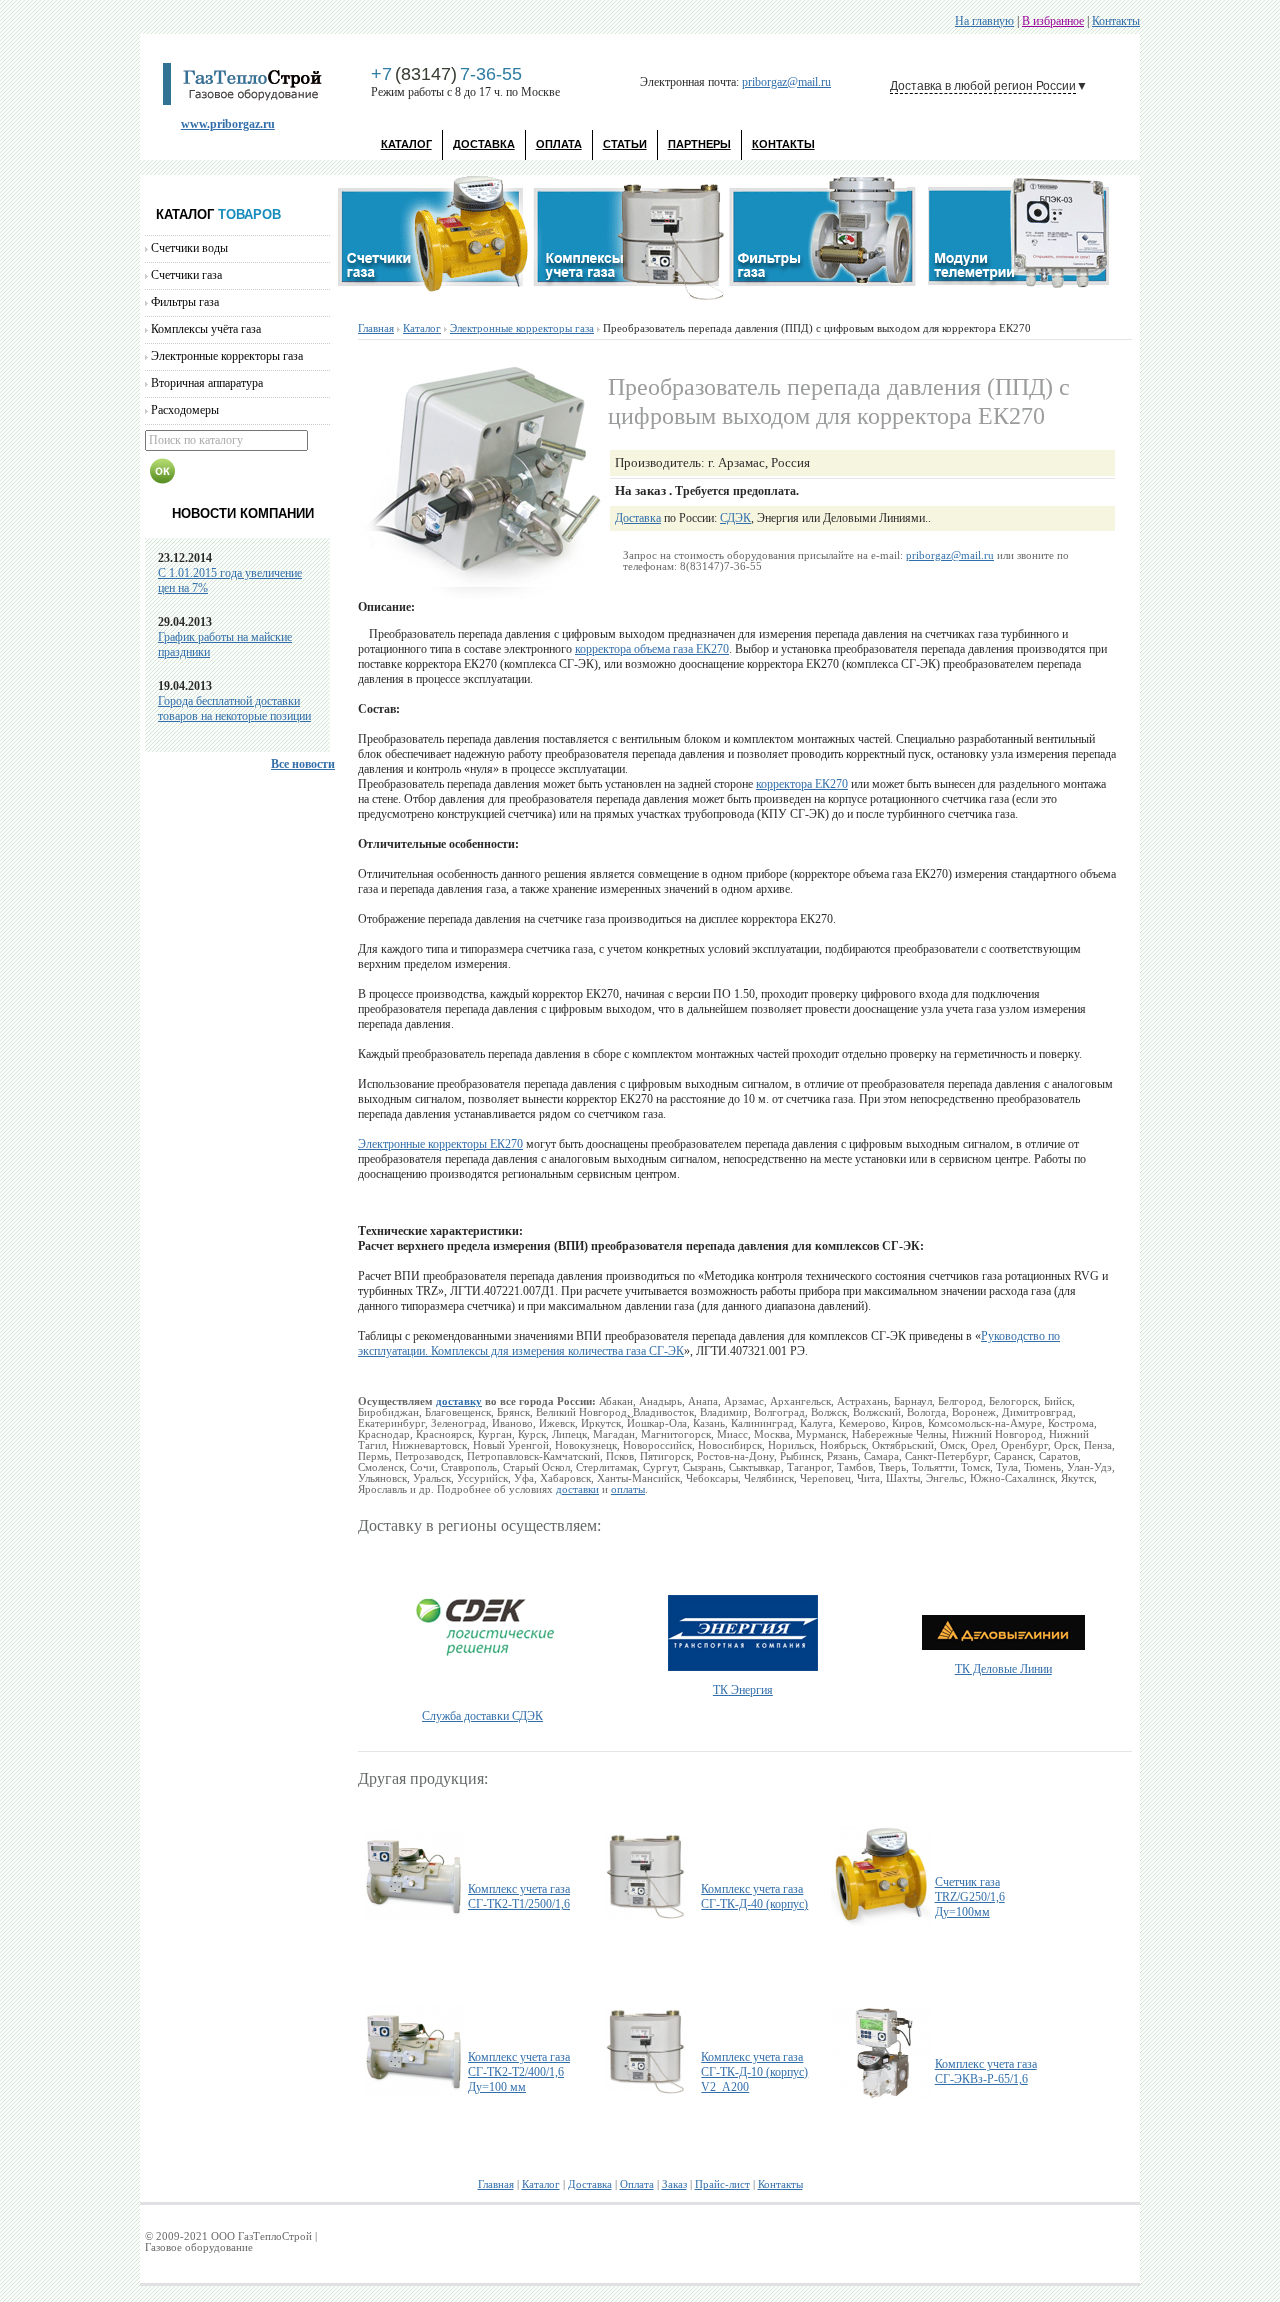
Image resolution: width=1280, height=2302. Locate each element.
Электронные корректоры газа (227, 356)
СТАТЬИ (625, 144)
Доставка (638, 518)
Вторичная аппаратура (207, 383)
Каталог (422, 328)
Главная (376, 328)
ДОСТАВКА (484, 144)
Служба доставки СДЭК (482, 1716)
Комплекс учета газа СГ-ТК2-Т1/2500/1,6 (519, 1896)
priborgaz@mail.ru (786, 82)
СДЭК (735, 518)
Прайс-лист (722, 2184)
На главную (984, 21)
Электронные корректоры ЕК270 (440, 1144)
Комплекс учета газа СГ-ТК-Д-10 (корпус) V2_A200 (754, 2072)
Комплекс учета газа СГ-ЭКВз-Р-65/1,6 (986, 2071)
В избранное (1053, 21)
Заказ (674, 2184)
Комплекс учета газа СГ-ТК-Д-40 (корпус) (754, 1896)
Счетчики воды (189, 248)
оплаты (628, 1489)
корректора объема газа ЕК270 (652, 649)
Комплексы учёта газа (206, 329)
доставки (577, 1489)
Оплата (637, 2184)
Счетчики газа (186, 275)
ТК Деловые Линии (1003, 1669)
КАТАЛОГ (406, 144)
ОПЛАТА (559, 144)
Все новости (303, 764)
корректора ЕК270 (802, 784)
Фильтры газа (185, 302)
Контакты (1116, 21)
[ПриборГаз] (249, 101)
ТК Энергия (743, 1690)
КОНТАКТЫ (783, 144)
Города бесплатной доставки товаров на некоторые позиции (234, 708)
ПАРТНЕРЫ (699, 144)
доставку (459, 1401)
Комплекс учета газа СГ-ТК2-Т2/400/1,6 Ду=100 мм (519, 2072)
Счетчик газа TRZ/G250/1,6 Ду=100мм (970, 1897)
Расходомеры (185, 410)
